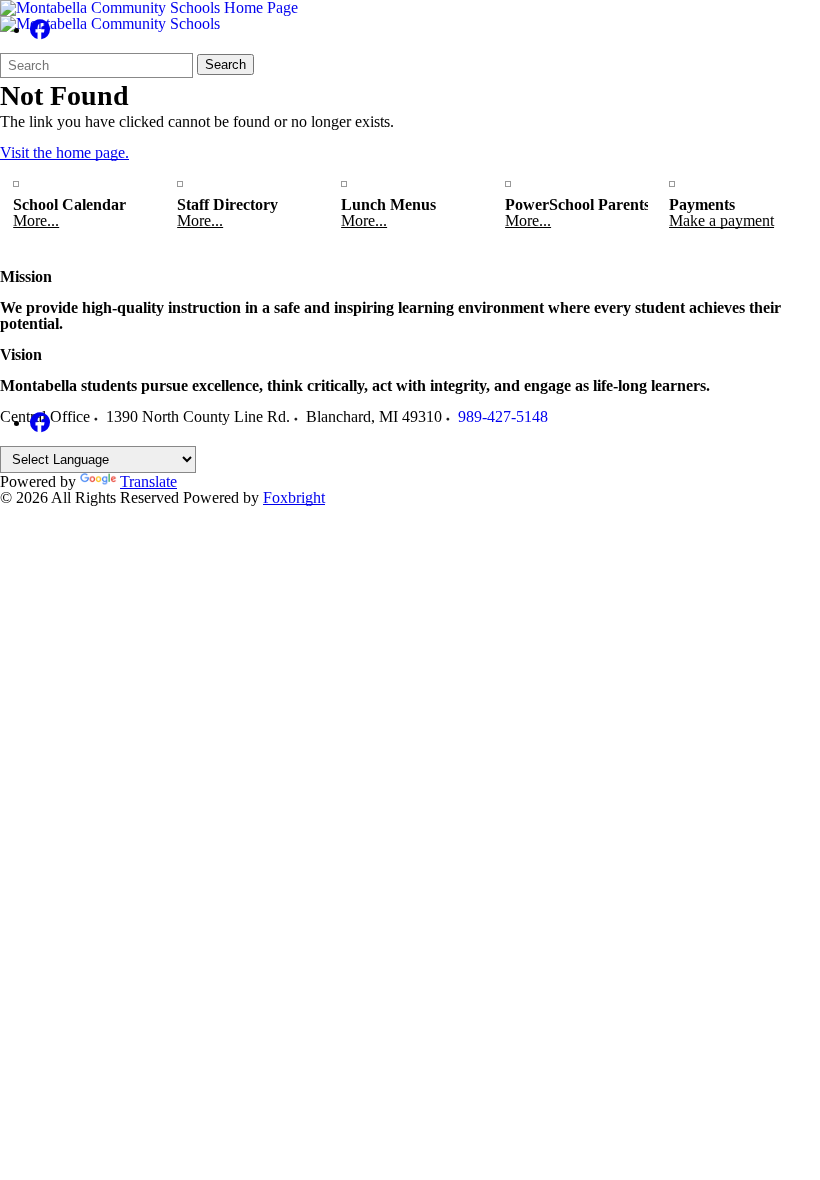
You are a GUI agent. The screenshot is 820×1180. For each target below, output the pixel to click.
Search (225, 64)
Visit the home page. (64, 152)
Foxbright (294, 497)
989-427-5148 (503, 416)
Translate (148, 481)
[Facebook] (40, 29)
